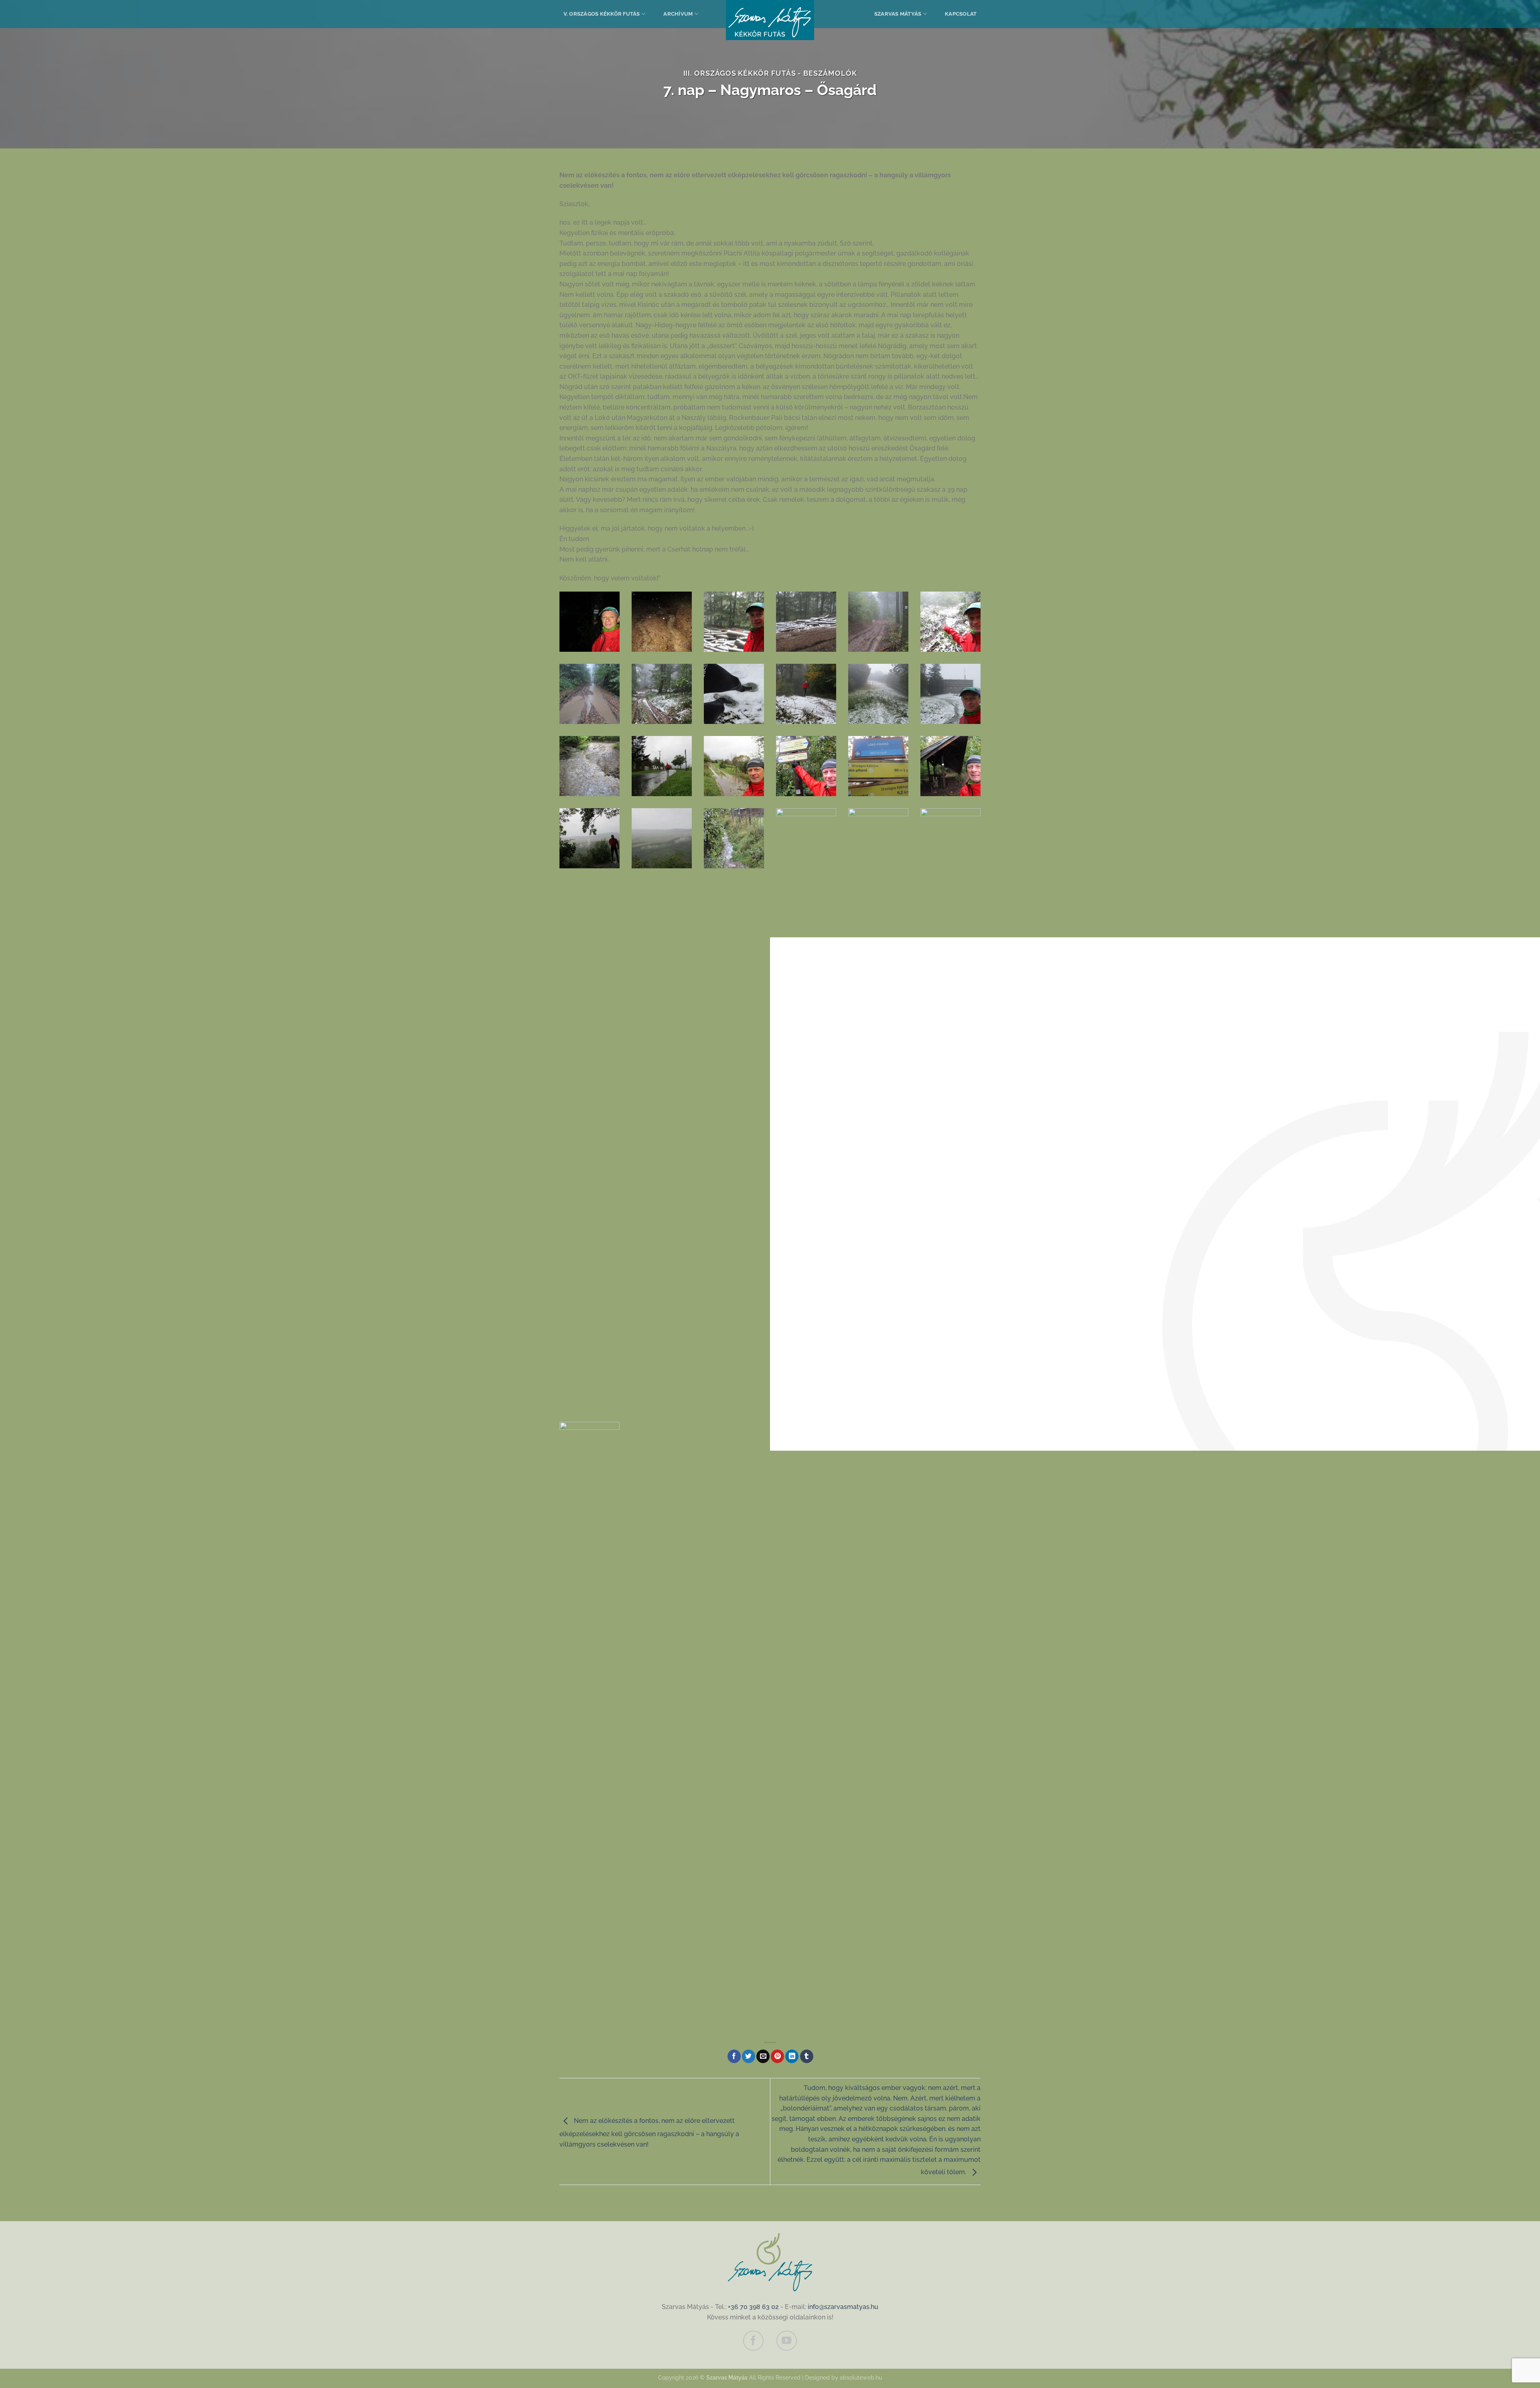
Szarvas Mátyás (898, 14)
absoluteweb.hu (861, 2377)
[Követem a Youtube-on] (786, 2341)
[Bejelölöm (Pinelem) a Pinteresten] (777, 2056)
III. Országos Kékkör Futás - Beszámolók (770, 73)
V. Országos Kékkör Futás (602, 14)
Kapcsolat (961, 14)
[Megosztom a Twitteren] (749, 2056)
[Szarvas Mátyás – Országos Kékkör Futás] (770, 20)
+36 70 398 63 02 (753, 2307)
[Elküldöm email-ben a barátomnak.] (763, 2056)
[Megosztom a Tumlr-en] (807, 2056)
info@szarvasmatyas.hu (843, 2307)
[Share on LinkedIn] (792, 2056)
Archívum (678, 14)
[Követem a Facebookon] (753, 2341)
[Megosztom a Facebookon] (734, 2056)
